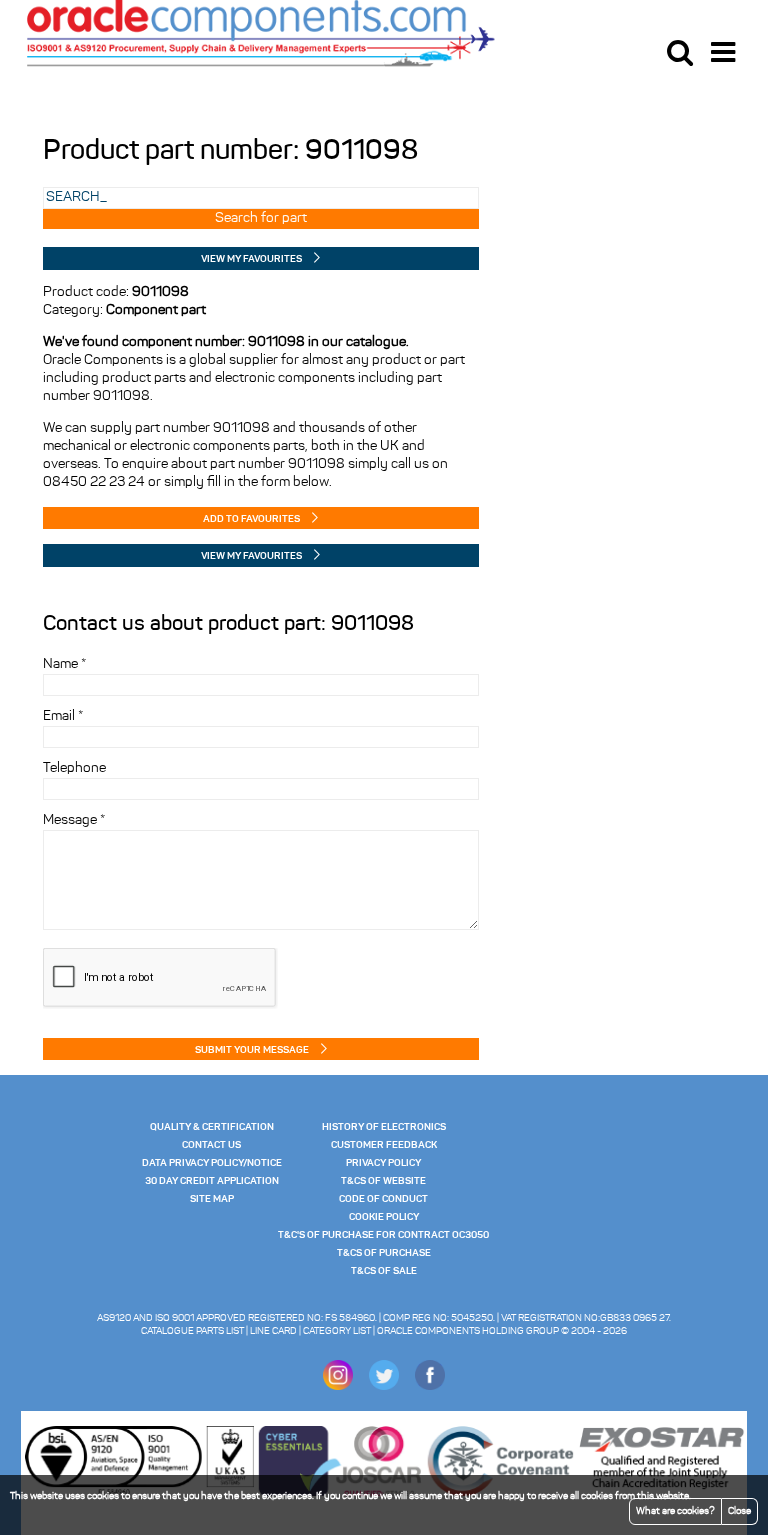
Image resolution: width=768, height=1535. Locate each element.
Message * (74, 820)
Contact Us (211, 1145)
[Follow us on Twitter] (384, 1387)
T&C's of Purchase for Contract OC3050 (383, 1235)
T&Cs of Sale (384, 1271)
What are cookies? (675, 1511)
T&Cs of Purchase (384, 1253)
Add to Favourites (251, 519)
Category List (337, 1331)
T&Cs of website (383, 1181)
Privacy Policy (383, 1163)
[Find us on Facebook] (430, 1387)
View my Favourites (251, 259)
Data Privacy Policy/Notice (212, 1163)
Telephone (74, 768)
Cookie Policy (384, 1217)
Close (739, 1511)
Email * (63, 716)
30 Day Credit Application (212, 1181)
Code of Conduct (383, 1199)
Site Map (212, 1199)
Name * (64, 664)
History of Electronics (384, 1127)
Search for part (261, 218)
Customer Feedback (384, 1145)
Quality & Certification (212, 1127)
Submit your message (252, 1050)
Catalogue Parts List (192, 1331)
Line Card (273, 1331)
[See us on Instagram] (338, 1387)
